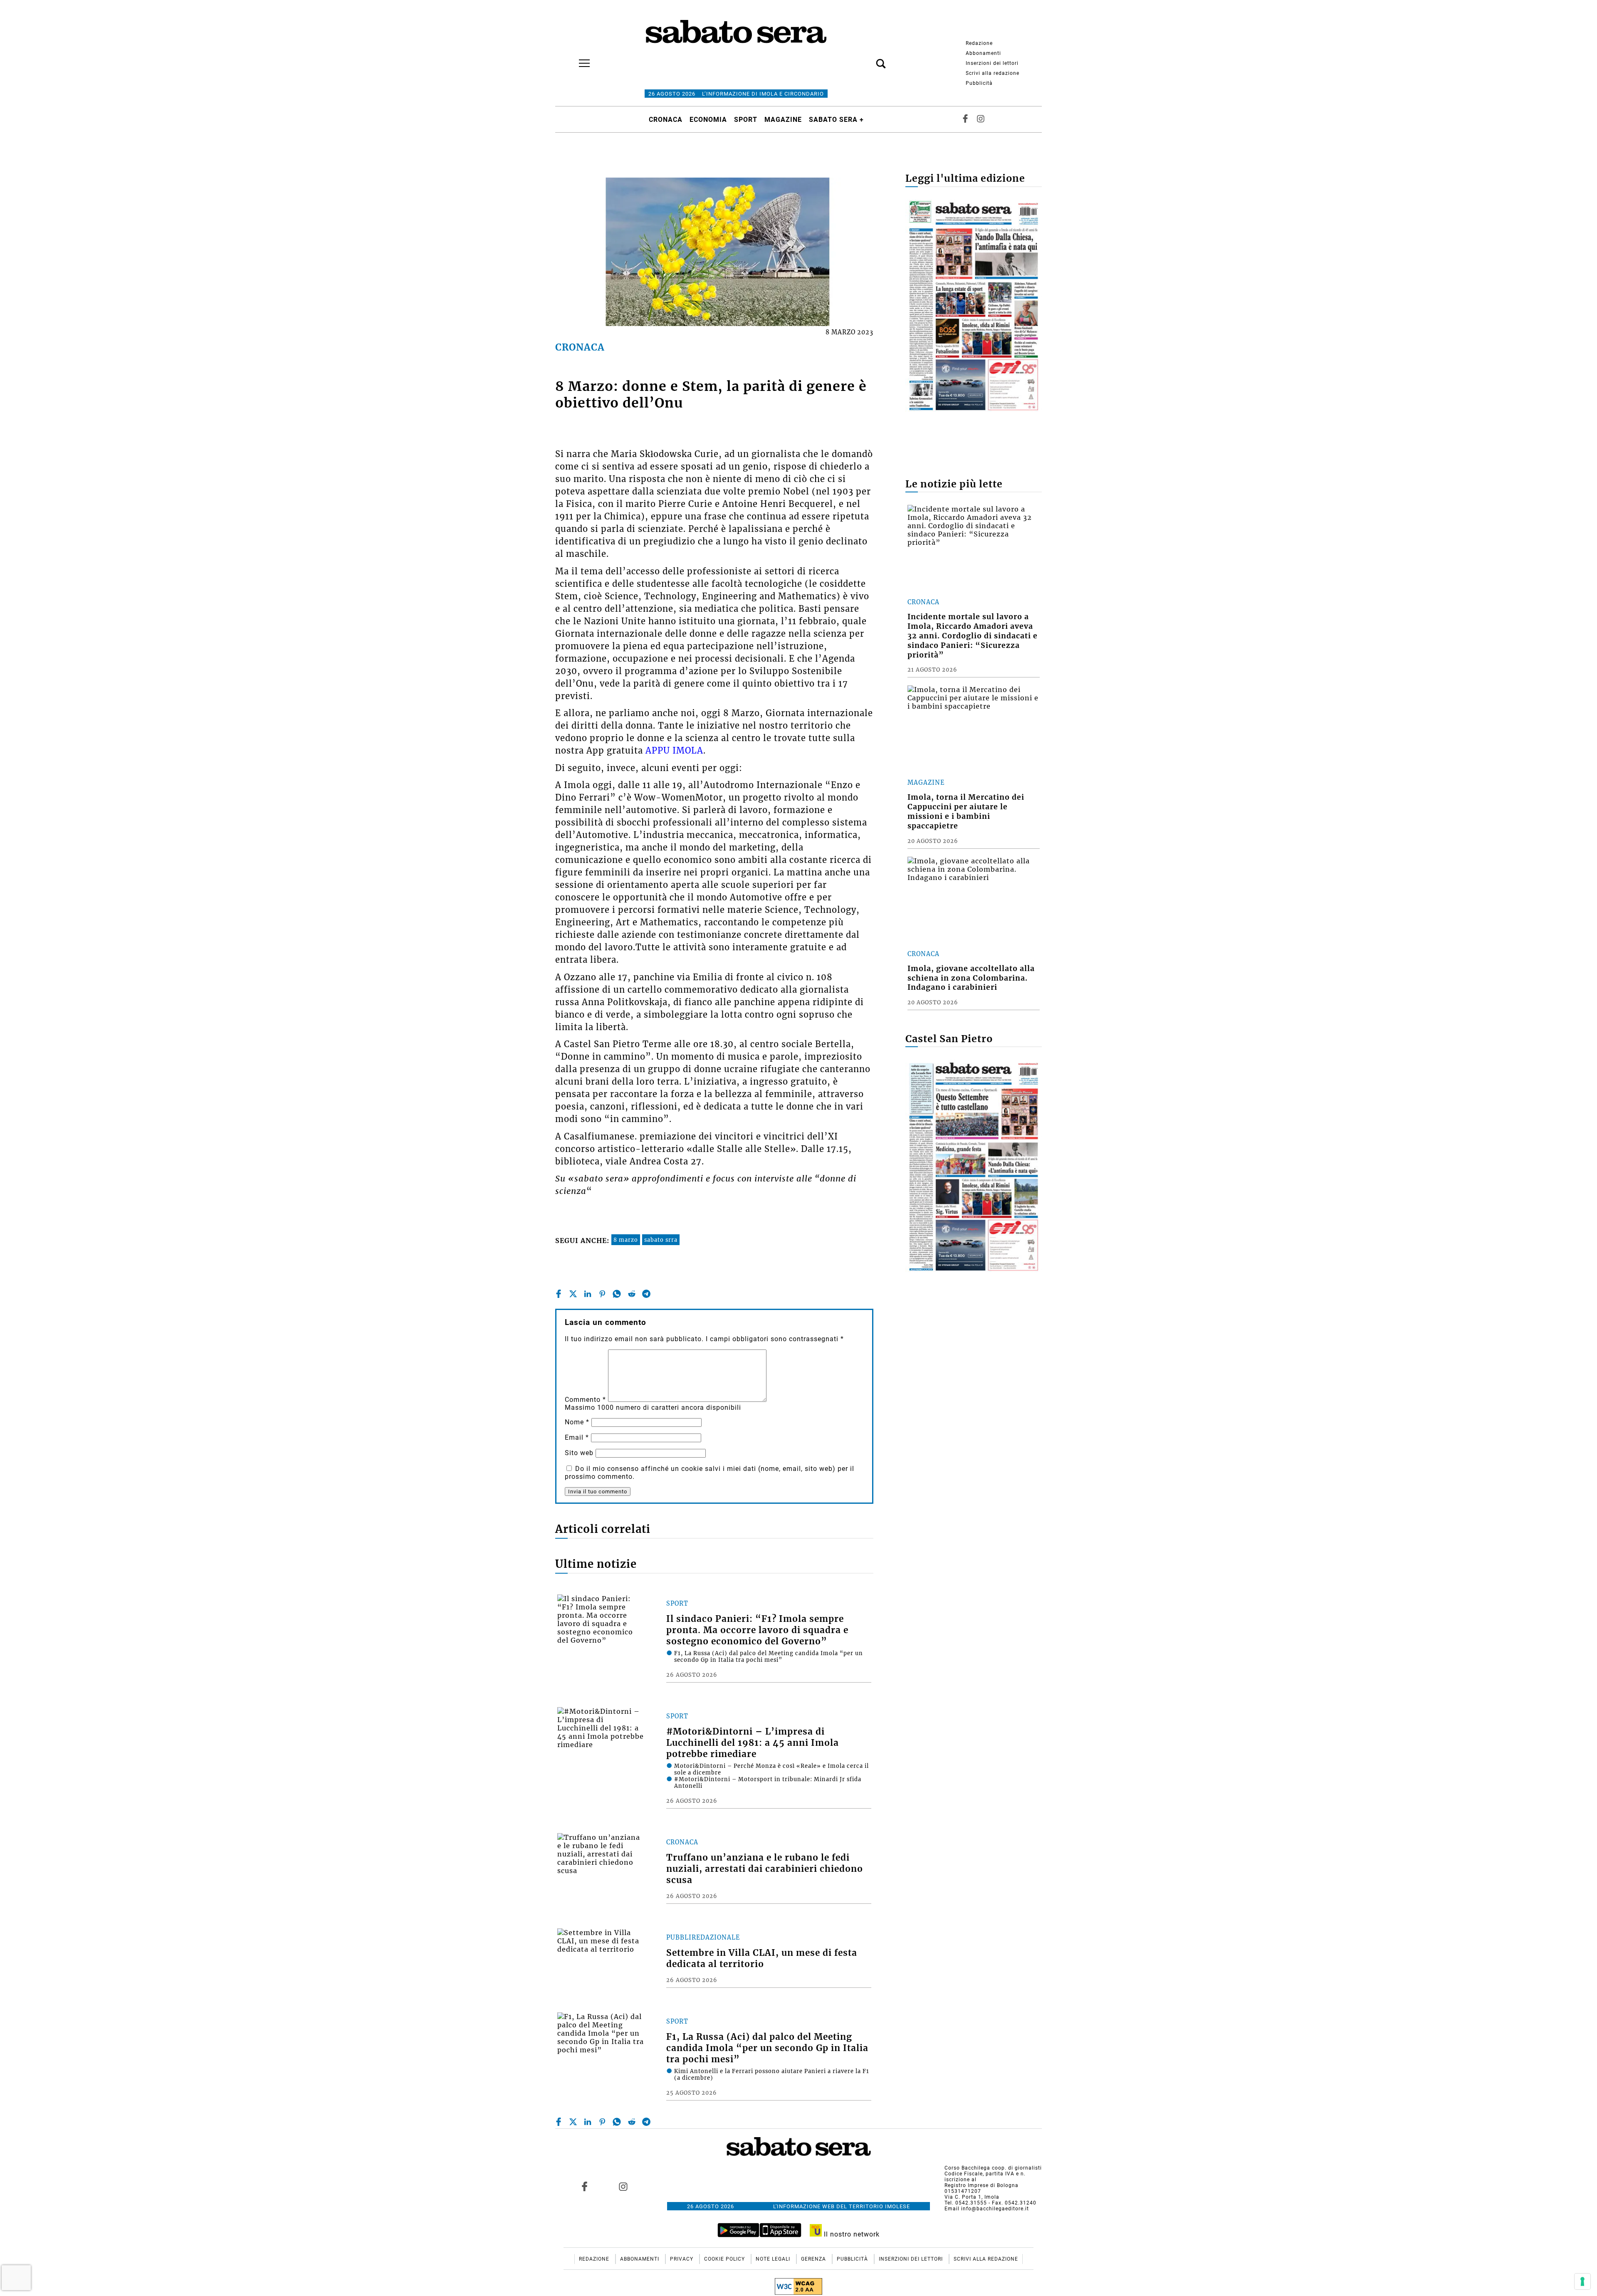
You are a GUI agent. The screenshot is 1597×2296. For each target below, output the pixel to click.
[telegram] (646, 1294)
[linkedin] (588, 1294)
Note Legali (774, 2259)
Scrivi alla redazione (993, 73)
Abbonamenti (983, 53)
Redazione (979, 43)
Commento (585, 1400)
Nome (577, 1422)
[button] (868, 59)
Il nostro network (851, 2234)
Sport (746, 120)
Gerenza (814, 2259)
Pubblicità (979, 83)
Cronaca (666, 120)
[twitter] (573, 1294)
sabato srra (661, 1240)
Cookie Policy (725, 2259)
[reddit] (632, 1294)
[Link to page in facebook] (585, 2187)
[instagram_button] (981, 120)
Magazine (783, 120)
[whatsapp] (617, 1294)
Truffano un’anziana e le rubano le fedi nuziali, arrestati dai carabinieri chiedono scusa (765, 1869)
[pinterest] (602, 1294)
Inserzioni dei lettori (992, 63)
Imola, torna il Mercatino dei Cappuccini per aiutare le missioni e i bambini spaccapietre (966, 812)
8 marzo (626, 1240)
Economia (708, 120)
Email (577, 1437)
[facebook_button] (965, 120)
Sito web (579, 1453)
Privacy (682, 2259)
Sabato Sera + (836, 120)
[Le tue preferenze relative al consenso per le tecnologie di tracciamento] (1582, 2281)
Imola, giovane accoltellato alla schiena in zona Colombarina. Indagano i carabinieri (971, 978)
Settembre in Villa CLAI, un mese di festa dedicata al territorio (762, 1959)
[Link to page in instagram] (623, 2187)
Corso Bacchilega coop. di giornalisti (993, 2168)
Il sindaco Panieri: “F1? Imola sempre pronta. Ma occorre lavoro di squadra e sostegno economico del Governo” (757, 1630)
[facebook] (559, 1294)
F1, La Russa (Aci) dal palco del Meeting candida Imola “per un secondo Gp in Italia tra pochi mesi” (767, 2048)
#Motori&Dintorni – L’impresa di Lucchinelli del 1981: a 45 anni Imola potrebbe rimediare (753, 1743)
